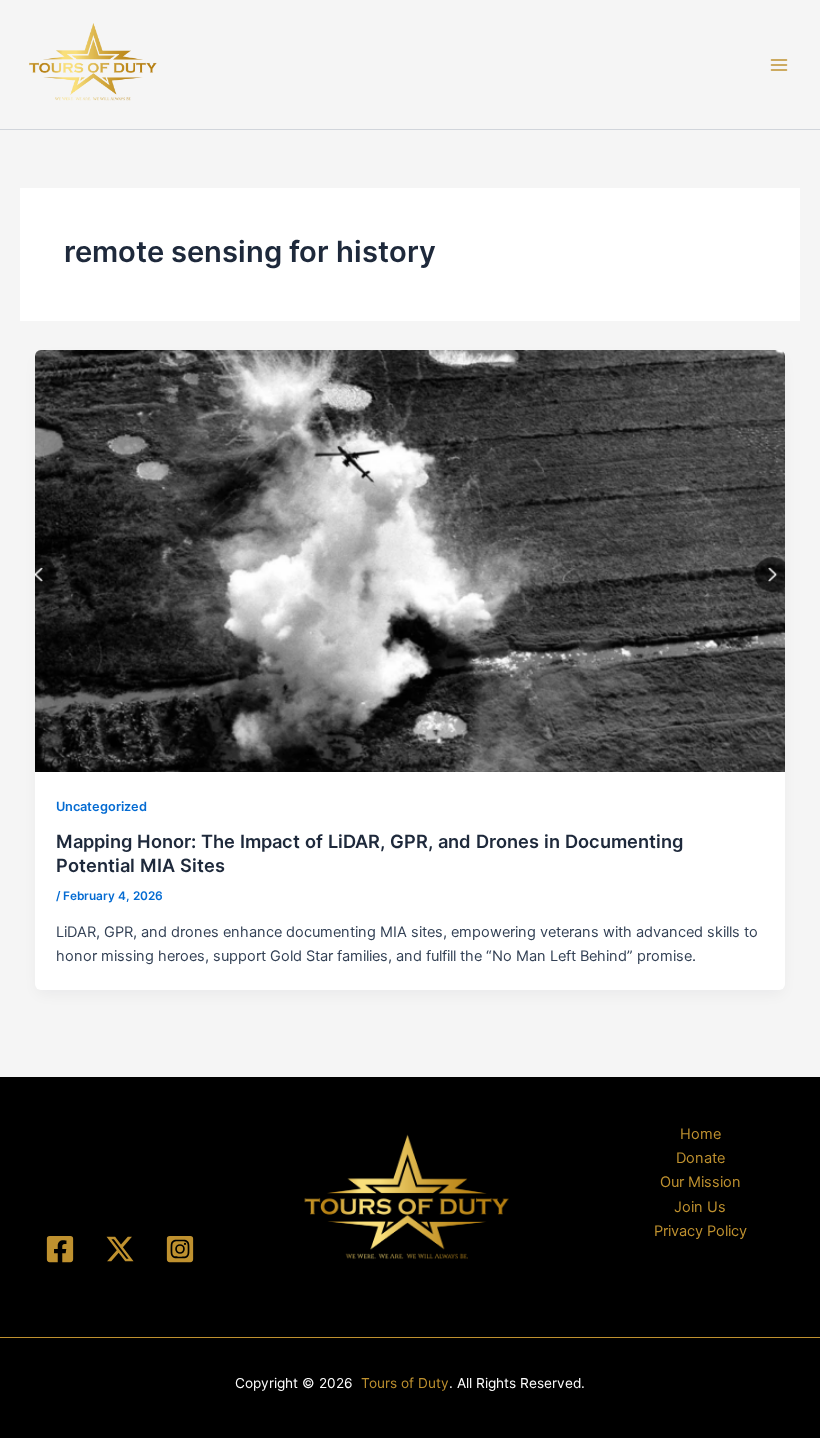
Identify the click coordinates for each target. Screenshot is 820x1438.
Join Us (700, 1207)
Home (700, 1134)
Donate (700, 1158)
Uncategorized (101, 806)
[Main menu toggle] (779, 65)
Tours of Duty (405, 1383)
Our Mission (700, 1182)
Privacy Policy (700, 1231)
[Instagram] (180, 1249)
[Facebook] (60, 1249)
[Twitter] (120, 1249)
